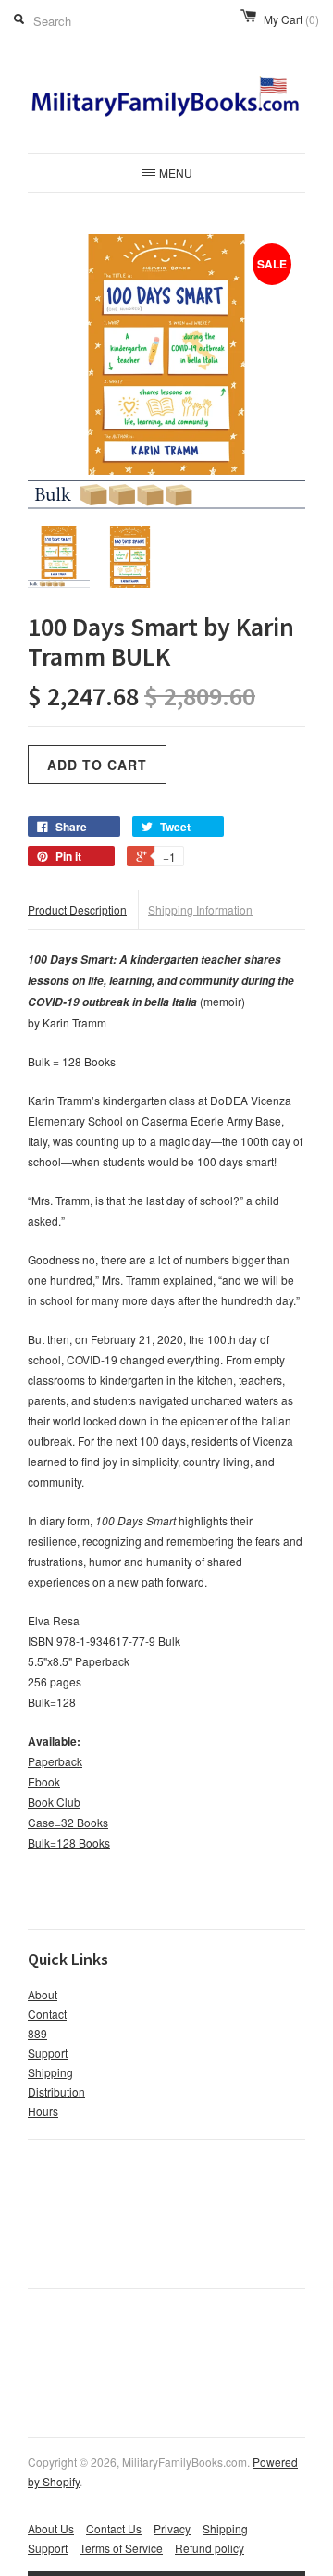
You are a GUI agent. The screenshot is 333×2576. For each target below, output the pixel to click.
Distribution (56, 2091)
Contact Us (114, 2528)
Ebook (44, 1781)
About (43, 1994)
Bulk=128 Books (69, 1842)
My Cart (291, 19)
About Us (51, 2528)
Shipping (50, 2072)
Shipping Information (200, 909)
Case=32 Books (68, 1822)
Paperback (55, 1761)
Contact (47, 2014)
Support (48, 2053)
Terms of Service (121, 2548)
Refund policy (210, 2548)
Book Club (54, 1802)
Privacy (172, 2528)
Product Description (77, 909)
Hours (43, 2111)
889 (37, 2033)
